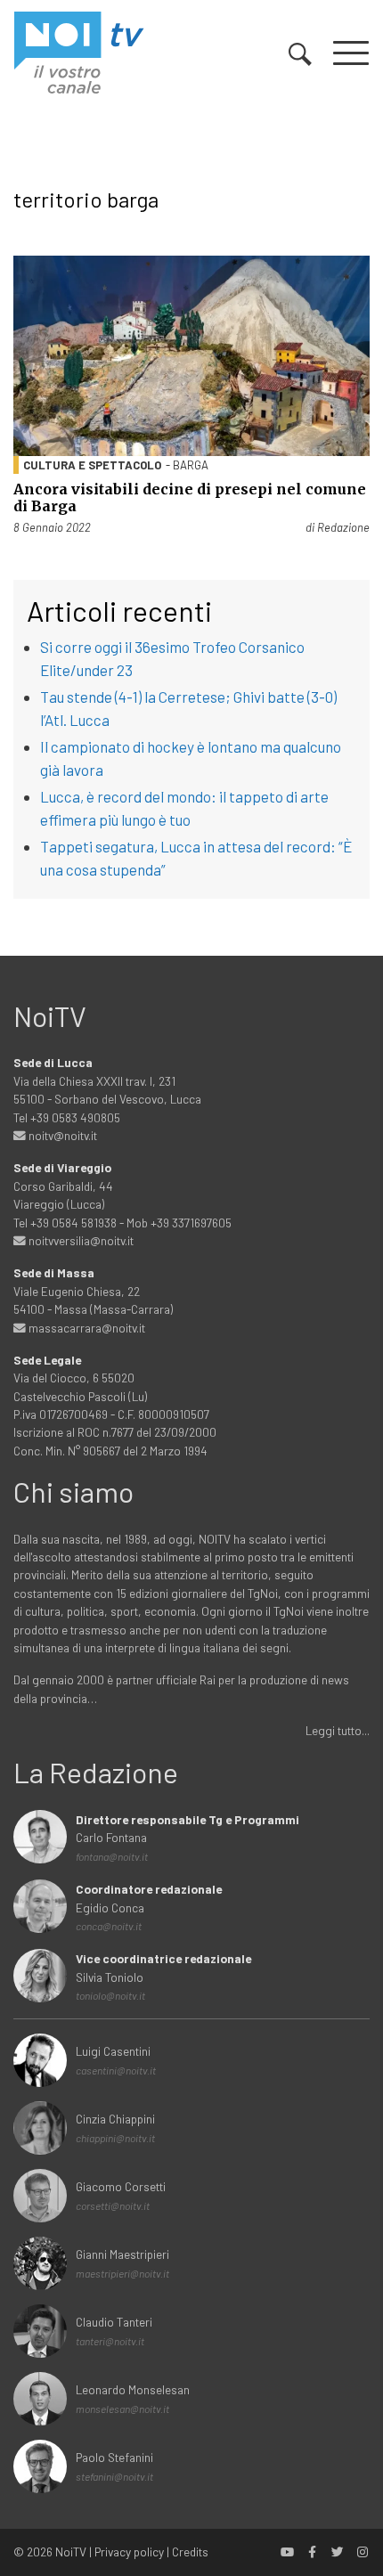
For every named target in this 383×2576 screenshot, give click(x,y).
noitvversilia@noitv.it (80, 1240)
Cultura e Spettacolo (92, 465)
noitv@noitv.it (61, 1135)
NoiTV (71, 2552)
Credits (190, 2552)
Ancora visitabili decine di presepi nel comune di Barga (190, 497)
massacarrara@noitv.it (86, 1328)
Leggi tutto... (338, 1730)
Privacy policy (129, 2552)
